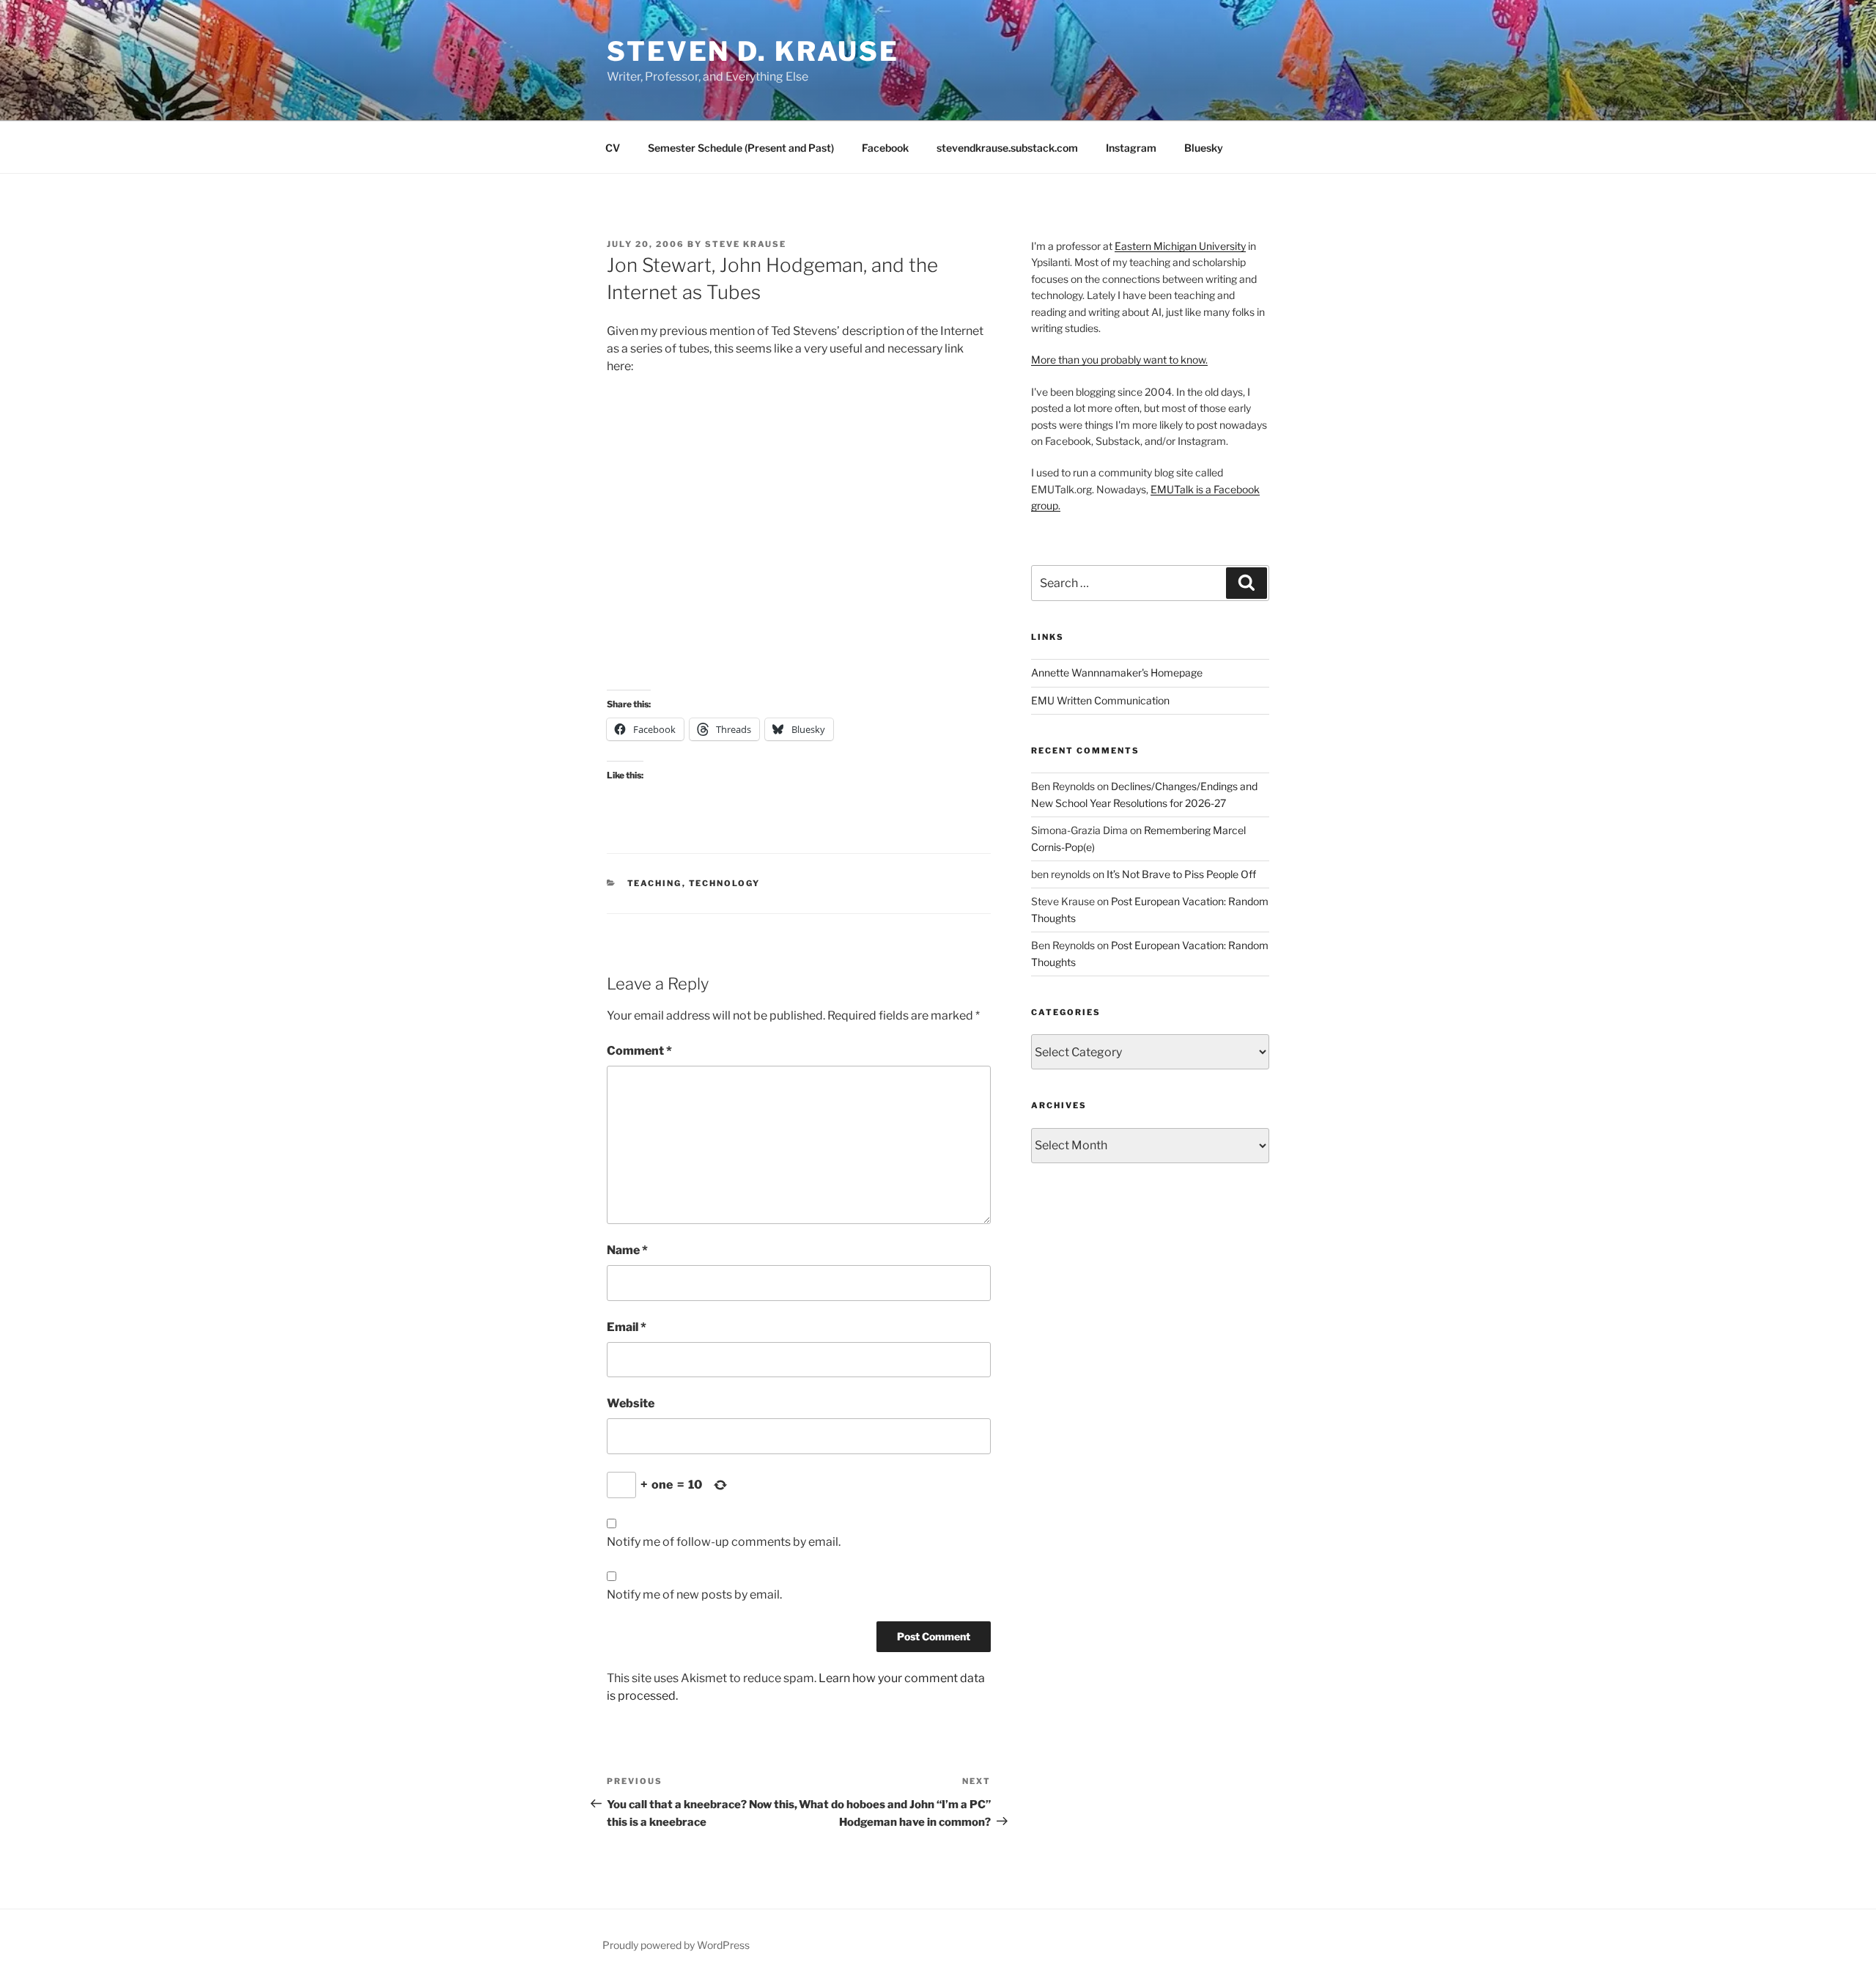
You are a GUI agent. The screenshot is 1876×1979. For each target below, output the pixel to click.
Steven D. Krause (753, 51)
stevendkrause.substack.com (1007, 148)
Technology (725, 883)
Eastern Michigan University (1180, 246)
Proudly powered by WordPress (676, 1945)
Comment (639, 1051)
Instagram (1131, 148)
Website (631, 1403)
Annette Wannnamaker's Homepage (1117, 672)
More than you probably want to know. (1119, 360)
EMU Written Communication (1100, 700)
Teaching (655, 883)
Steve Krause (746, 244)
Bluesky (1204, 148)
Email (627, 1327)
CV (613, 148)
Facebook (885, 148)
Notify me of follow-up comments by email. (724, 1542)
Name (627, 1250)
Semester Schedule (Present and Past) (741, 148)
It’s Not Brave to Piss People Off (1181, 874)
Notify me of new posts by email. (694, 1595)
